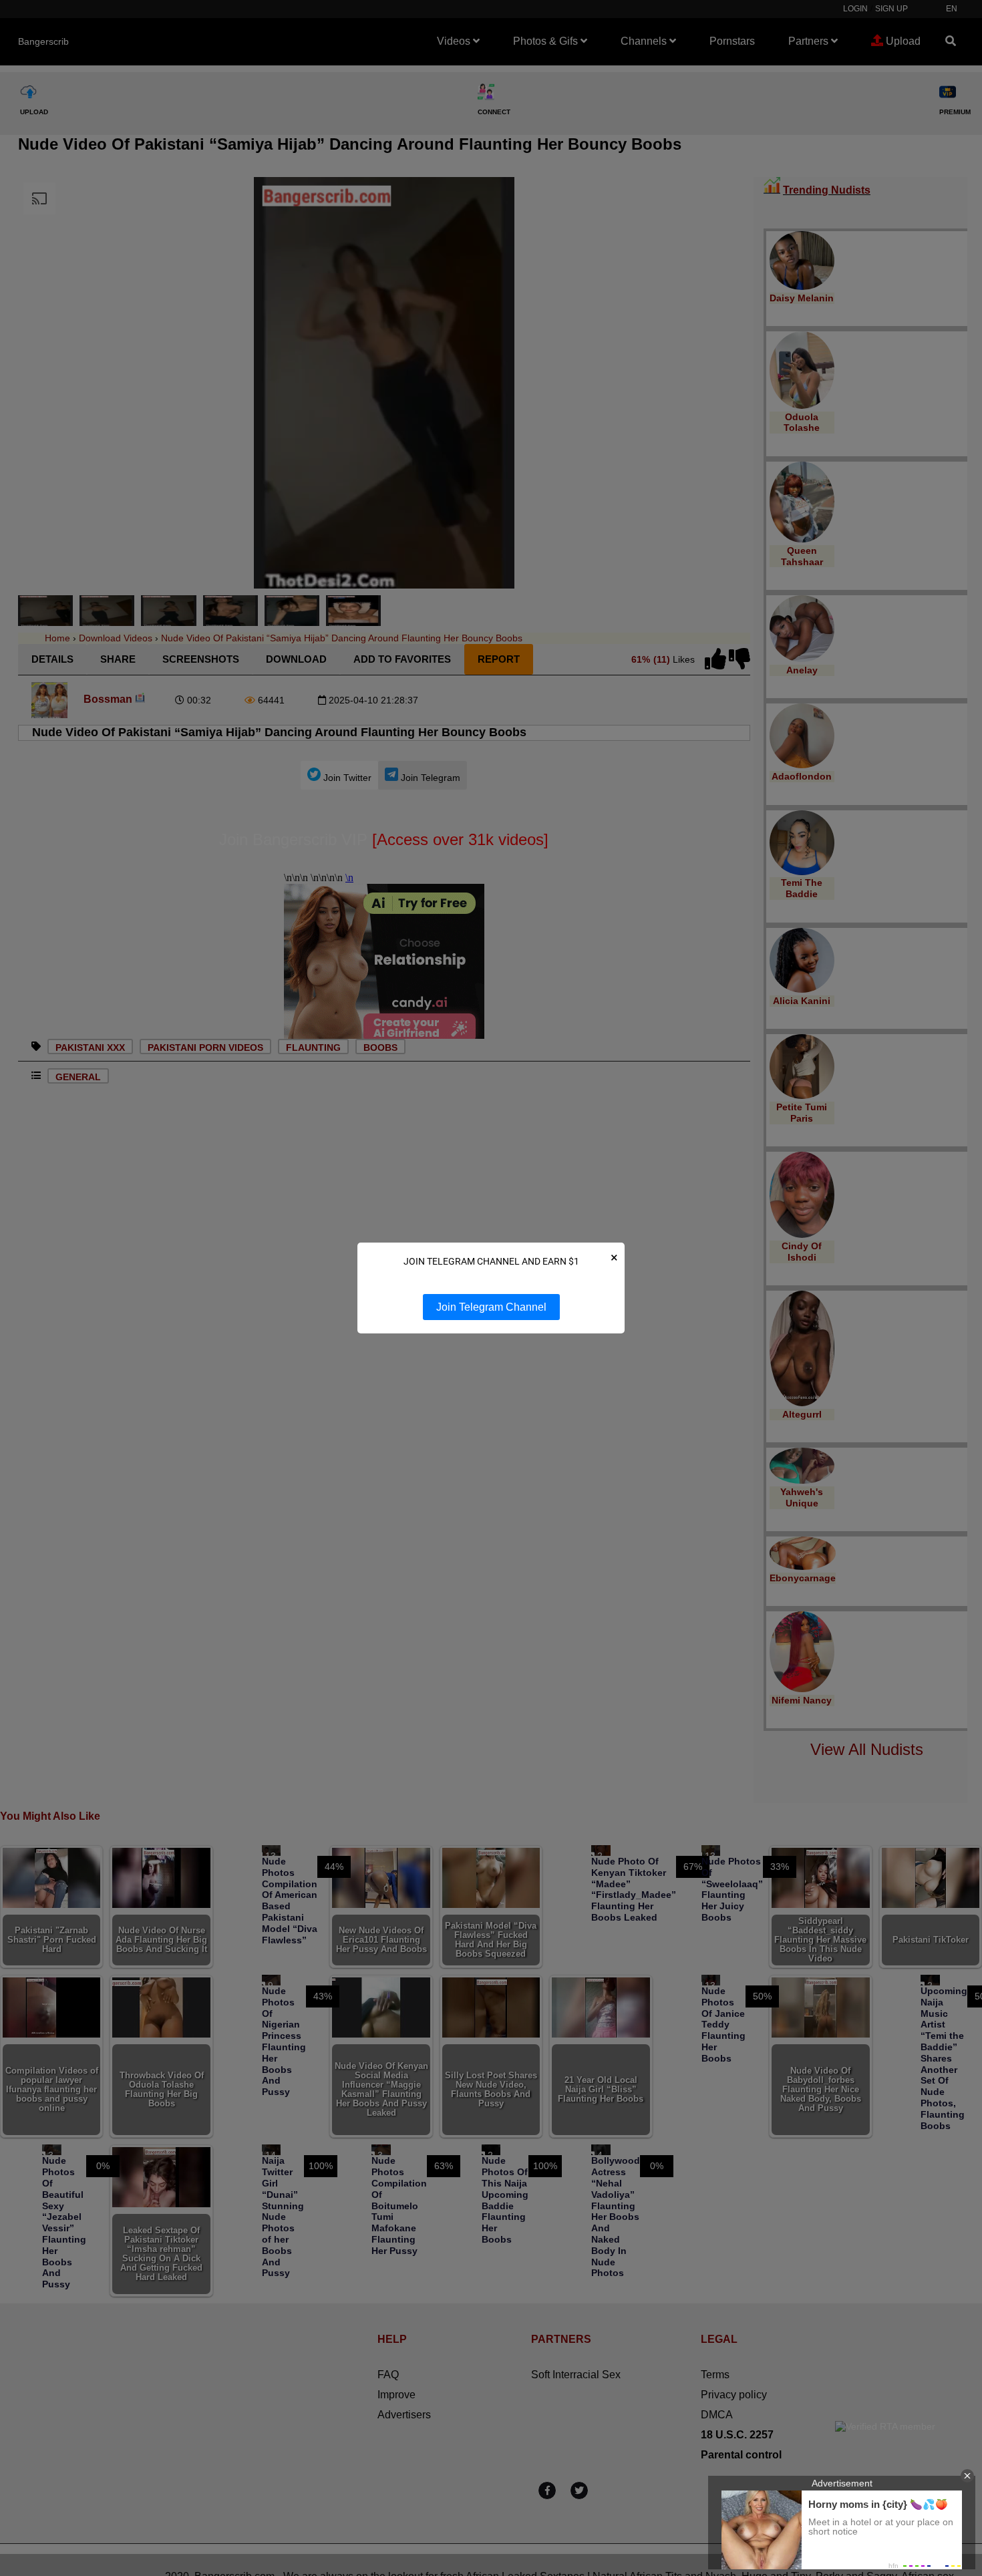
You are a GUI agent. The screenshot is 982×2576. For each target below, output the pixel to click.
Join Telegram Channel (491, 1307)
